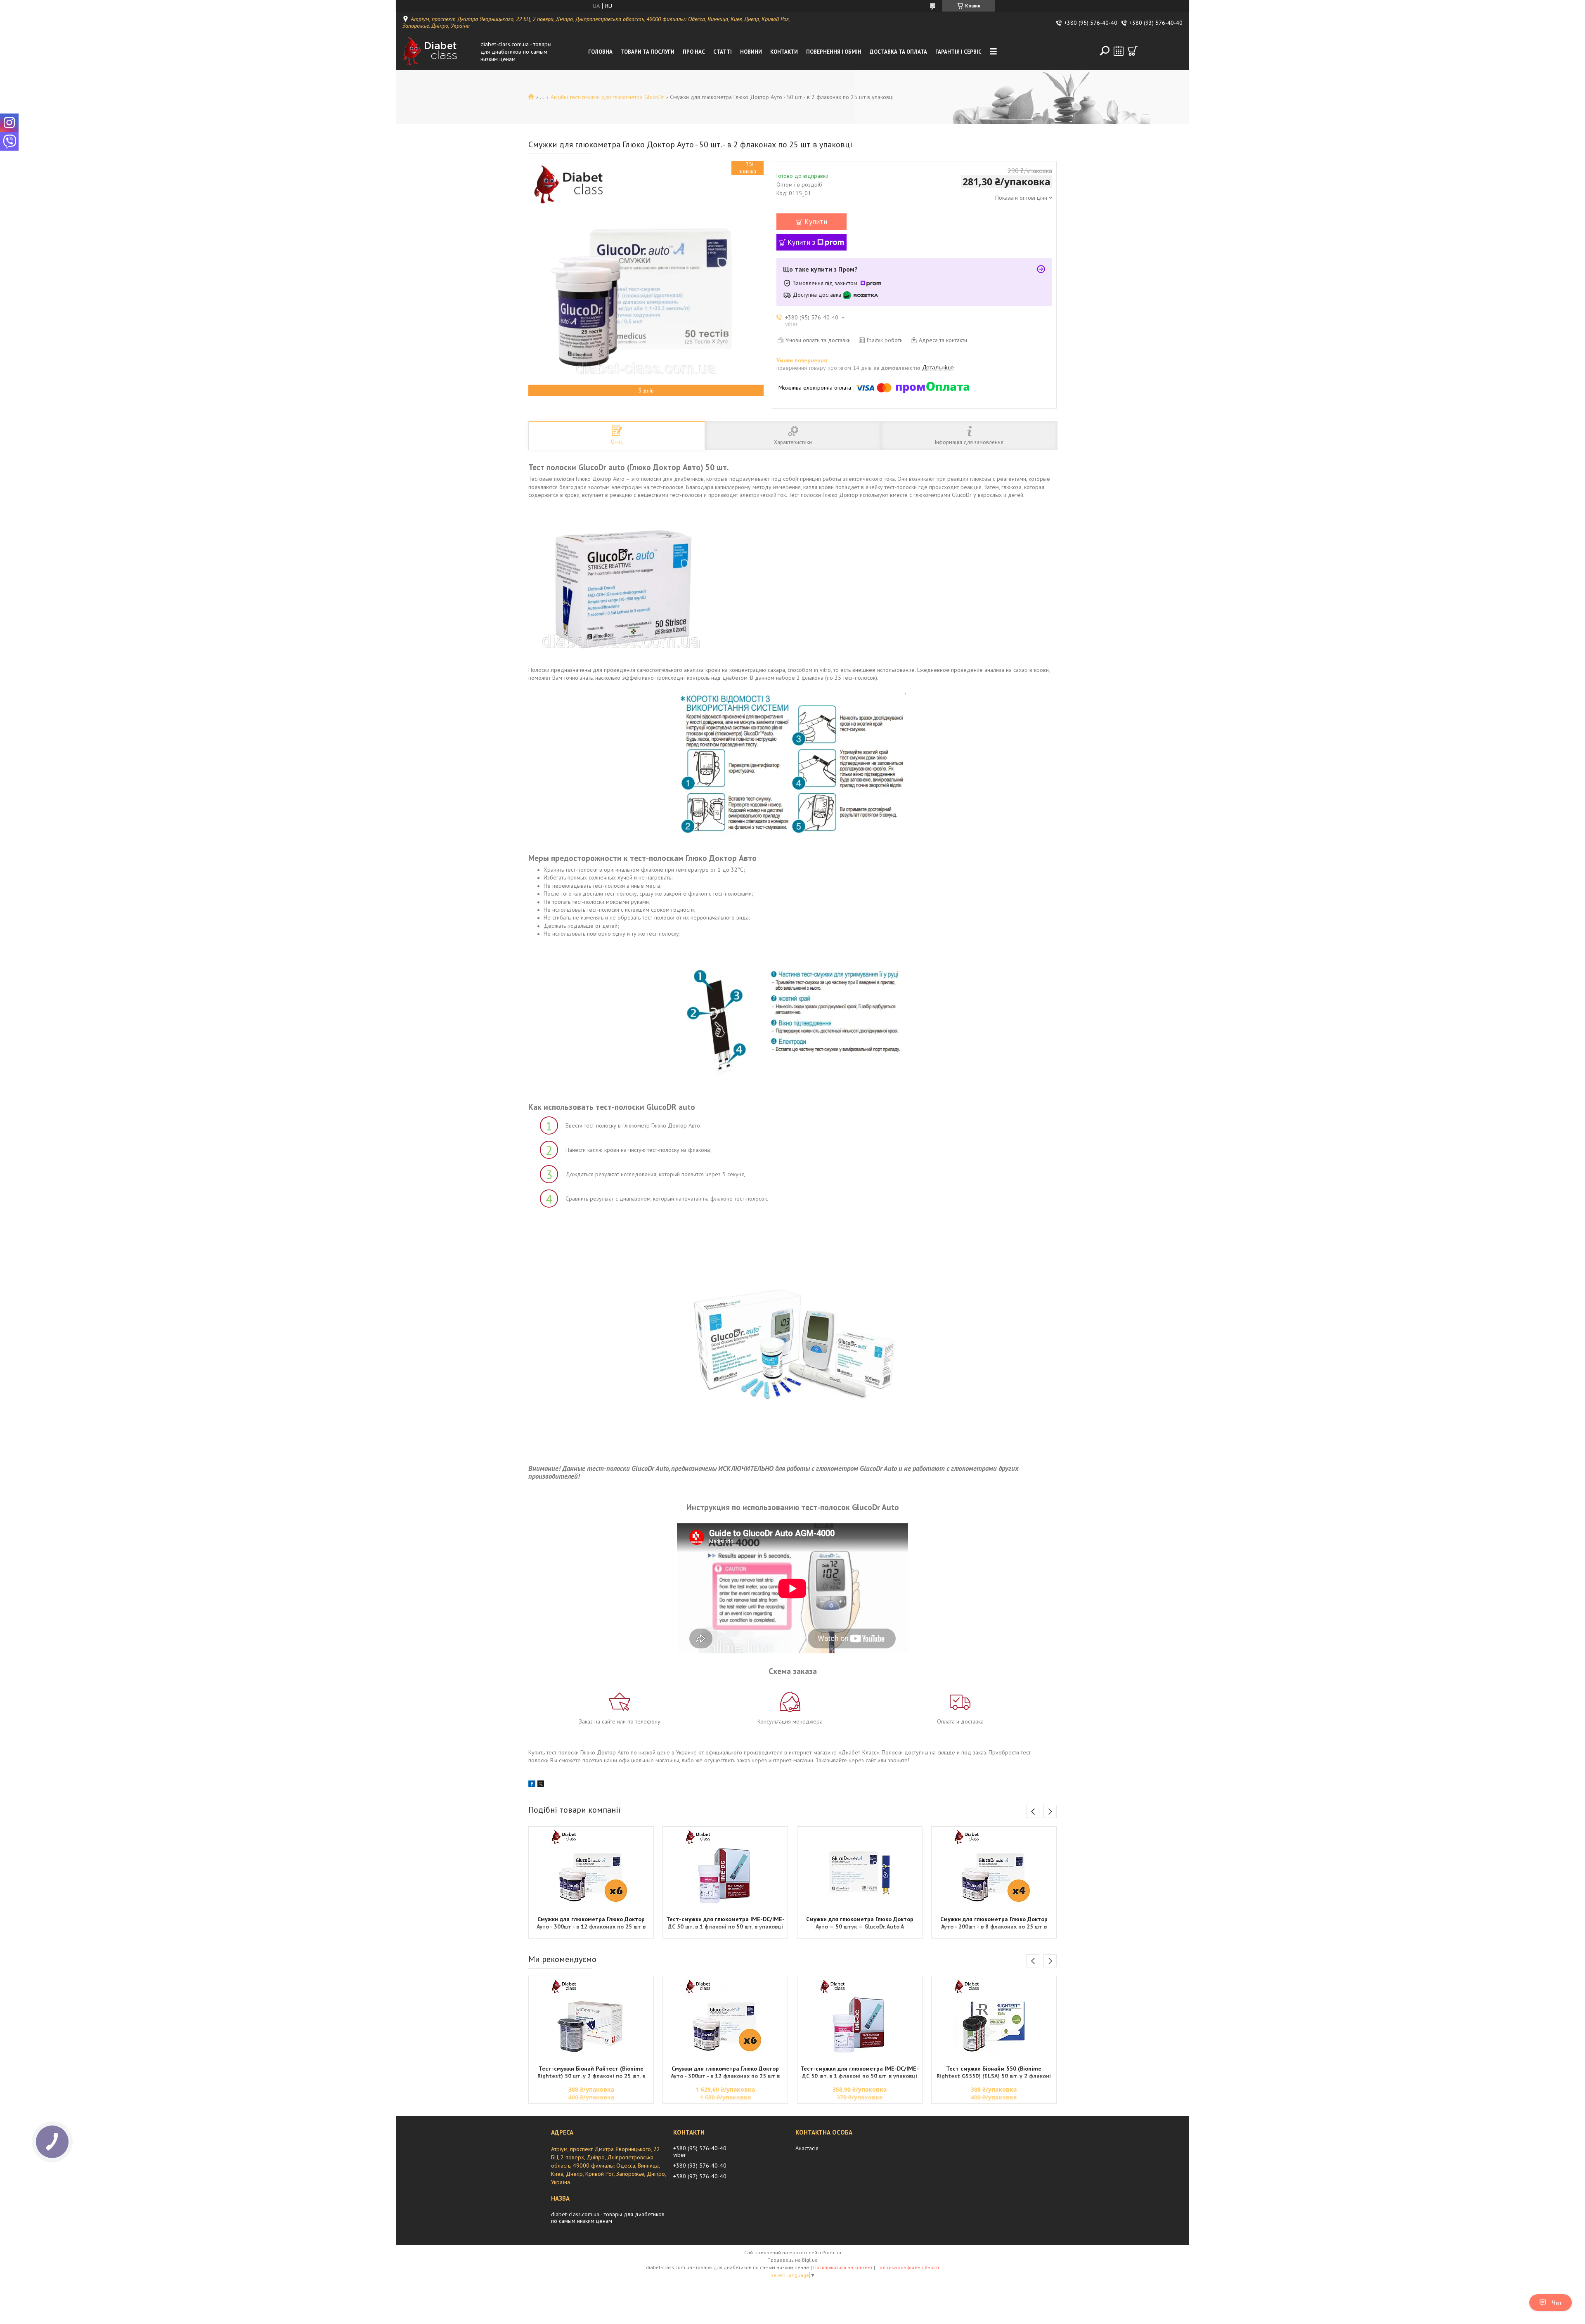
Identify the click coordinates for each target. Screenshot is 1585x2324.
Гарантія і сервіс (958, 52)
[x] (541, 1785)
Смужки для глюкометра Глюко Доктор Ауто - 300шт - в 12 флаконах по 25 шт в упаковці (591, 1924)
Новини (751, 52)
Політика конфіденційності (908, 2267)
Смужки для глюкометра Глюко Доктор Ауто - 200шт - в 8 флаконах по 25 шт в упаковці (994, 1924)
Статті (723, 52)
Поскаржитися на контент (843, 2267)
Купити (816, 222)
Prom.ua (832, 2252)
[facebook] (532, 1785)
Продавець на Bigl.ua (792, 2260)
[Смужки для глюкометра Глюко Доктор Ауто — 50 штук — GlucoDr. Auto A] (860, 1870)
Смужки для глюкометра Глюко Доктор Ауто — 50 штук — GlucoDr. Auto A (860, 1923)
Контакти (784, 52)
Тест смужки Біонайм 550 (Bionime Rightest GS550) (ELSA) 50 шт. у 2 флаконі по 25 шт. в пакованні (994, 2073)
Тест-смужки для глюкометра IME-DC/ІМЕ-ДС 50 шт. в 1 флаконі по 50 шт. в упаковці (725, 1923)
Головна (600, 52)
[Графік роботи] (1119, 51)
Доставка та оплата (898, 52)
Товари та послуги (648, 52)
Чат (1557, 2303)
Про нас (694, 52)
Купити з (801, 242)
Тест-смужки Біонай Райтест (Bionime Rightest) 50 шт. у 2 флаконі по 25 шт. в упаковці (591, 2073)
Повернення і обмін (834, 52)
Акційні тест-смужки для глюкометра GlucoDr (607, 97)
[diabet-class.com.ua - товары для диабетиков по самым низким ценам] (439, 52)
